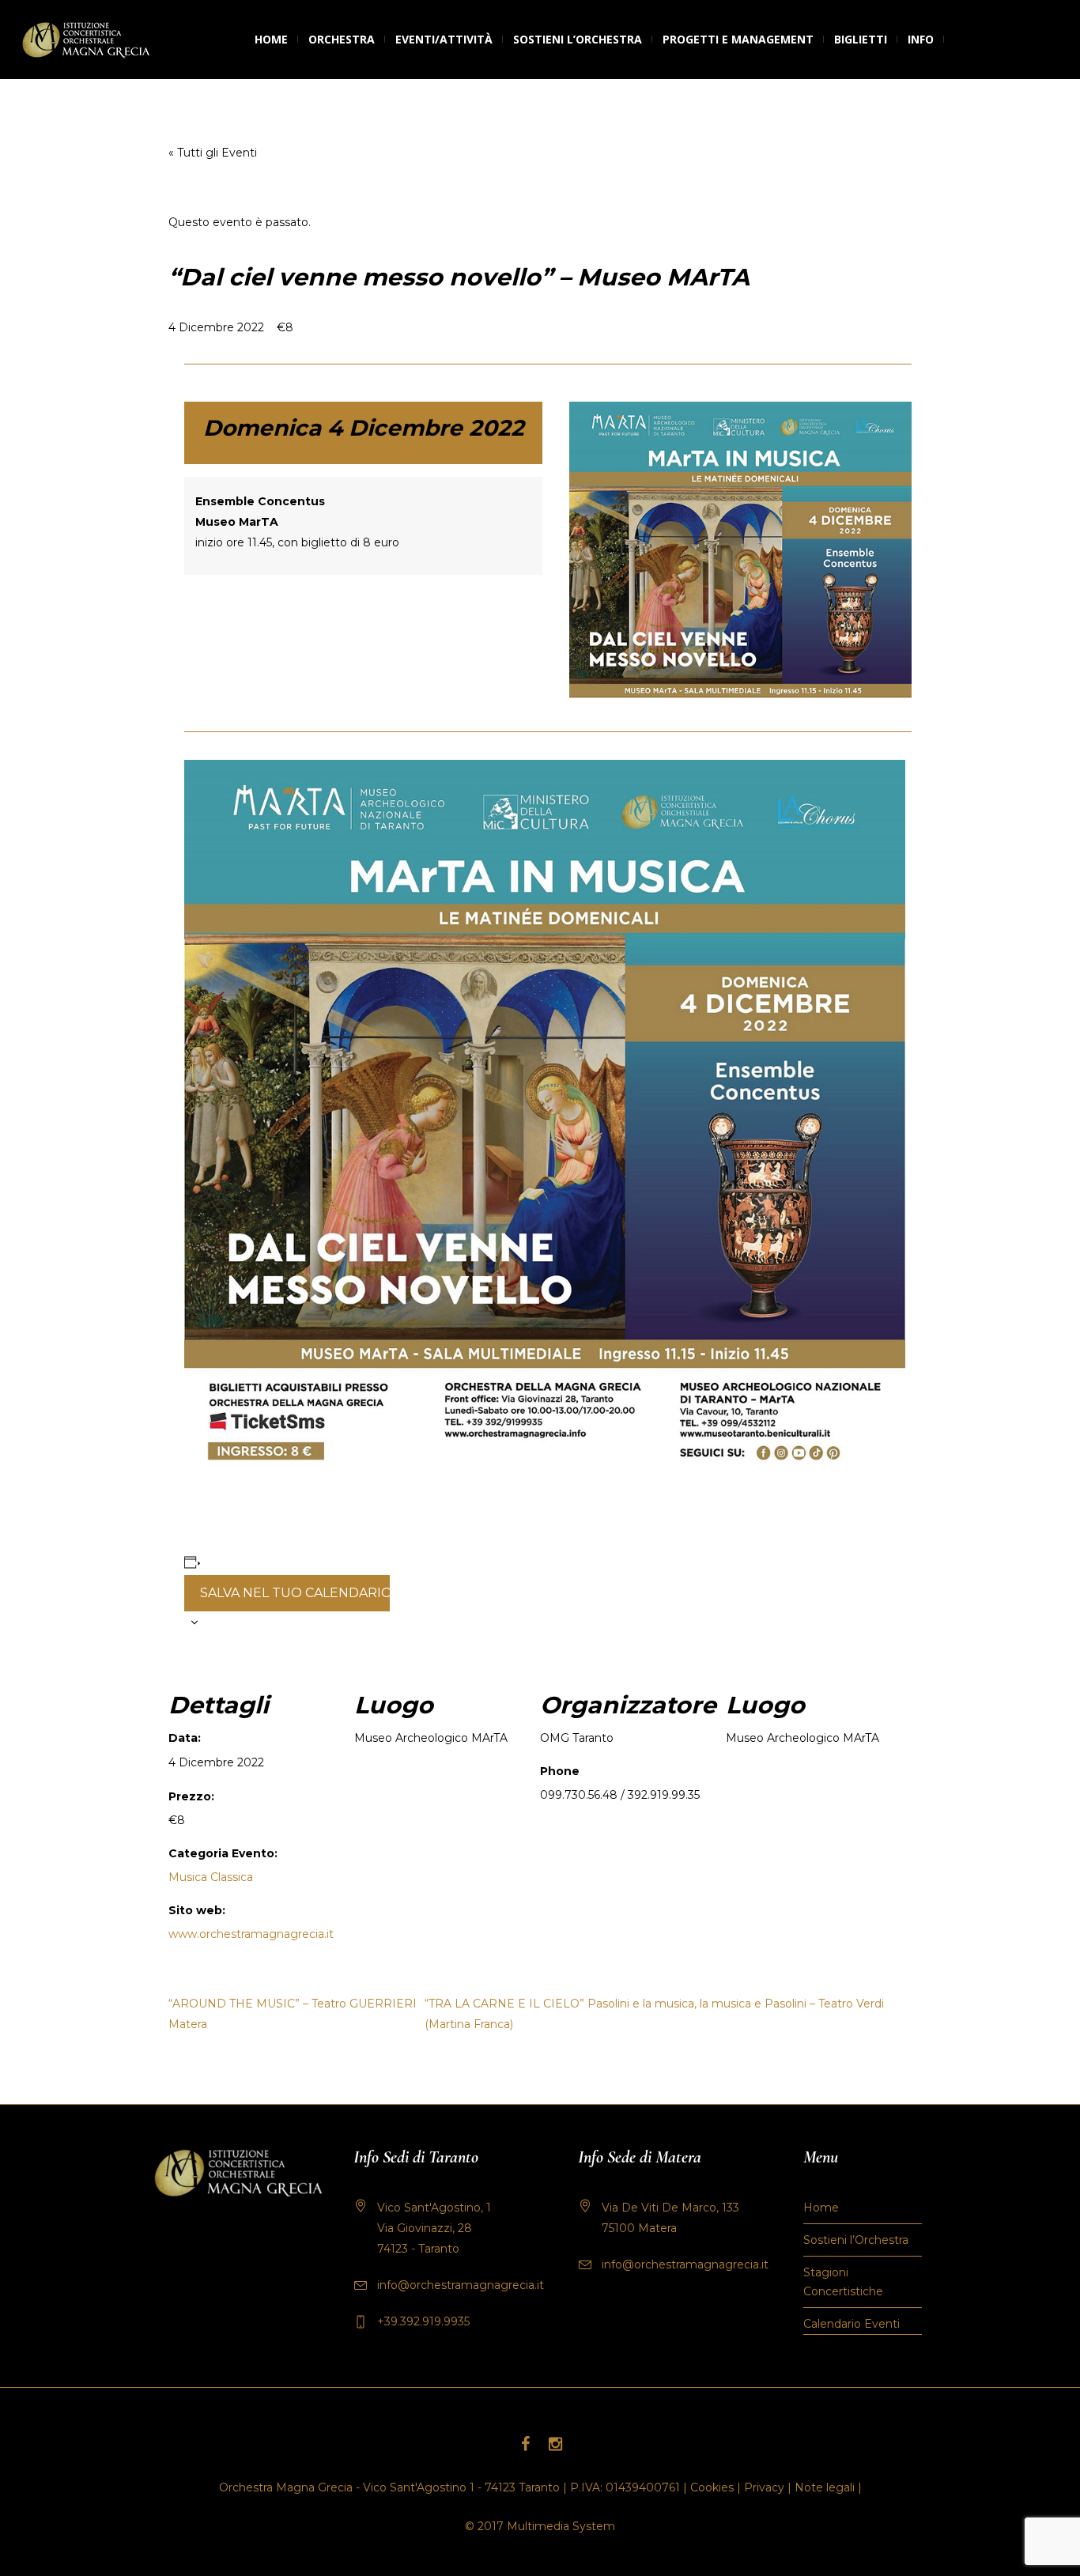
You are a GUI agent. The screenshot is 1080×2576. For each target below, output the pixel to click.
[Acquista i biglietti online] (955, 40)
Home (821, 2208)
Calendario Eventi (852, 2324)
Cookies (712, 2487)
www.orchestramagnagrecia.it (251, 1934)
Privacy (764, 2487)
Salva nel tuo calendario (295, 1593)
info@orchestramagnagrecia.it (461, 2285)
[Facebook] (525, 2444)
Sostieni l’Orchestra (856, 2240)
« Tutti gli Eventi (213, 153)
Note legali (825, 2487)
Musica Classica (211, 1877)
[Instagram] (555, 2444)
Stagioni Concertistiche (843, 2282)
